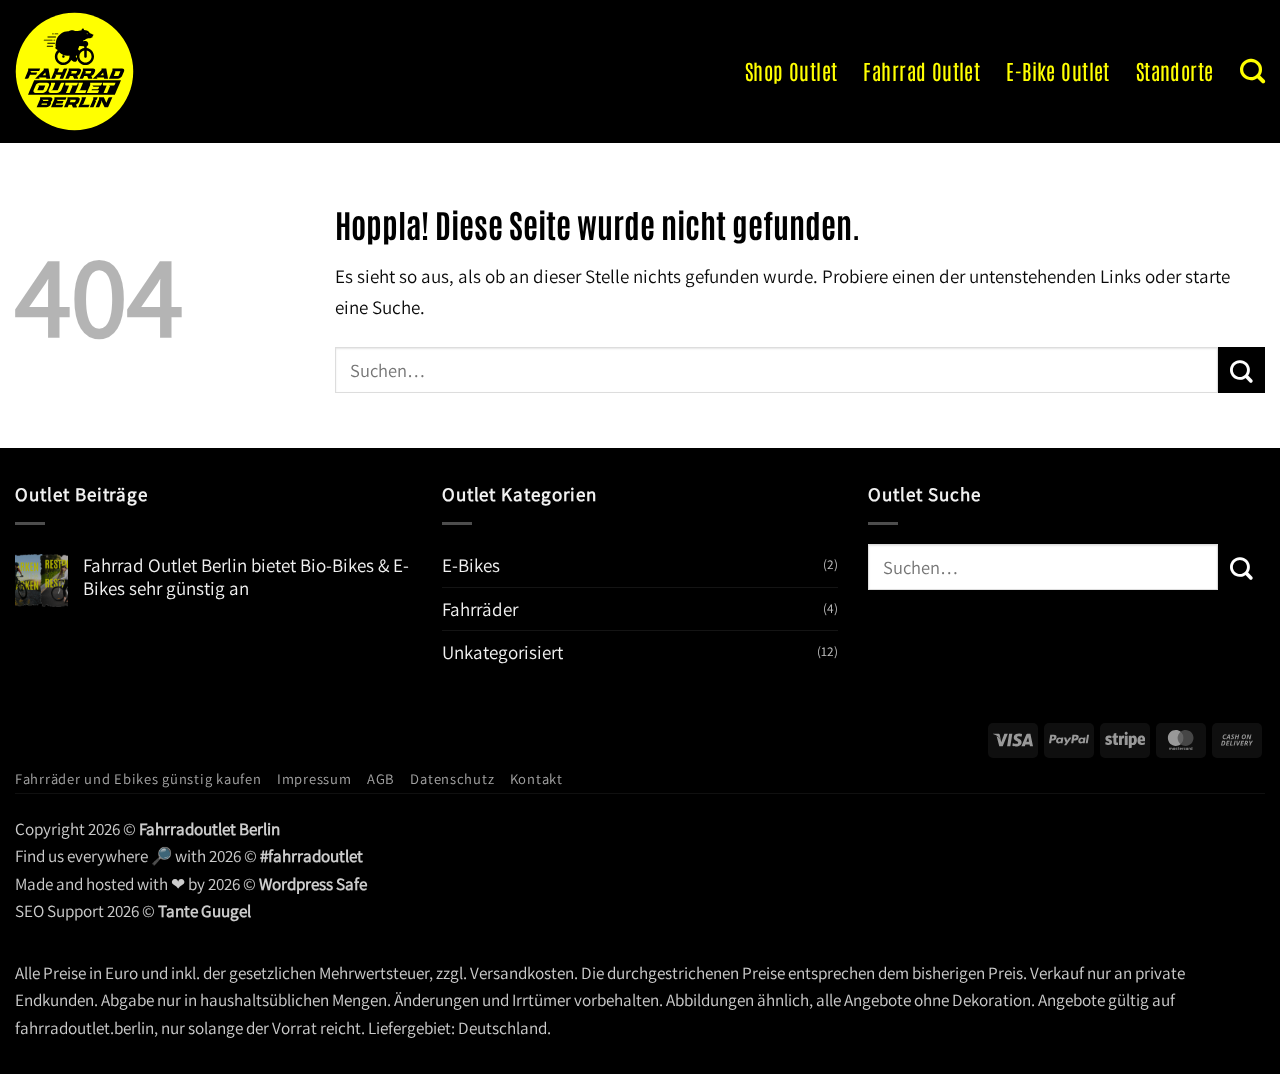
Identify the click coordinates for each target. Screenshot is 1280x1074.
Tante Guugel (204, 911)
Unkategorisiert (502, 652)
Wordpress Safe (313, 884)
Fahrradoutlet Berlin (209, 829)
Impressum (314, 778)
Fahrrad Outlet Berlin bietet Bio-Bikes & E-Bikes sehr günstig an (246, 577)
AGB (381, 778)
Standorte (1175, 70)
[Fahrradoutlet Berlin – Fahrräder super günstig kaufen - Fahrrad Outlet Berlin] (145, 71)
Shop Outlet (791, 70)
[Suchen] (1252, 71)
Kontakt (536, 778)
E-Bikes (471, 565)
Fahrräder (480, 609)
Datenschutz (452, 778)
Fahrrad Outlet (921, 70)
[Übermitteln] (1241, 370)
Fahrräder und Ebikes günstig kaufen (138, 778)
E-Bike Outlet (1057, 70)
